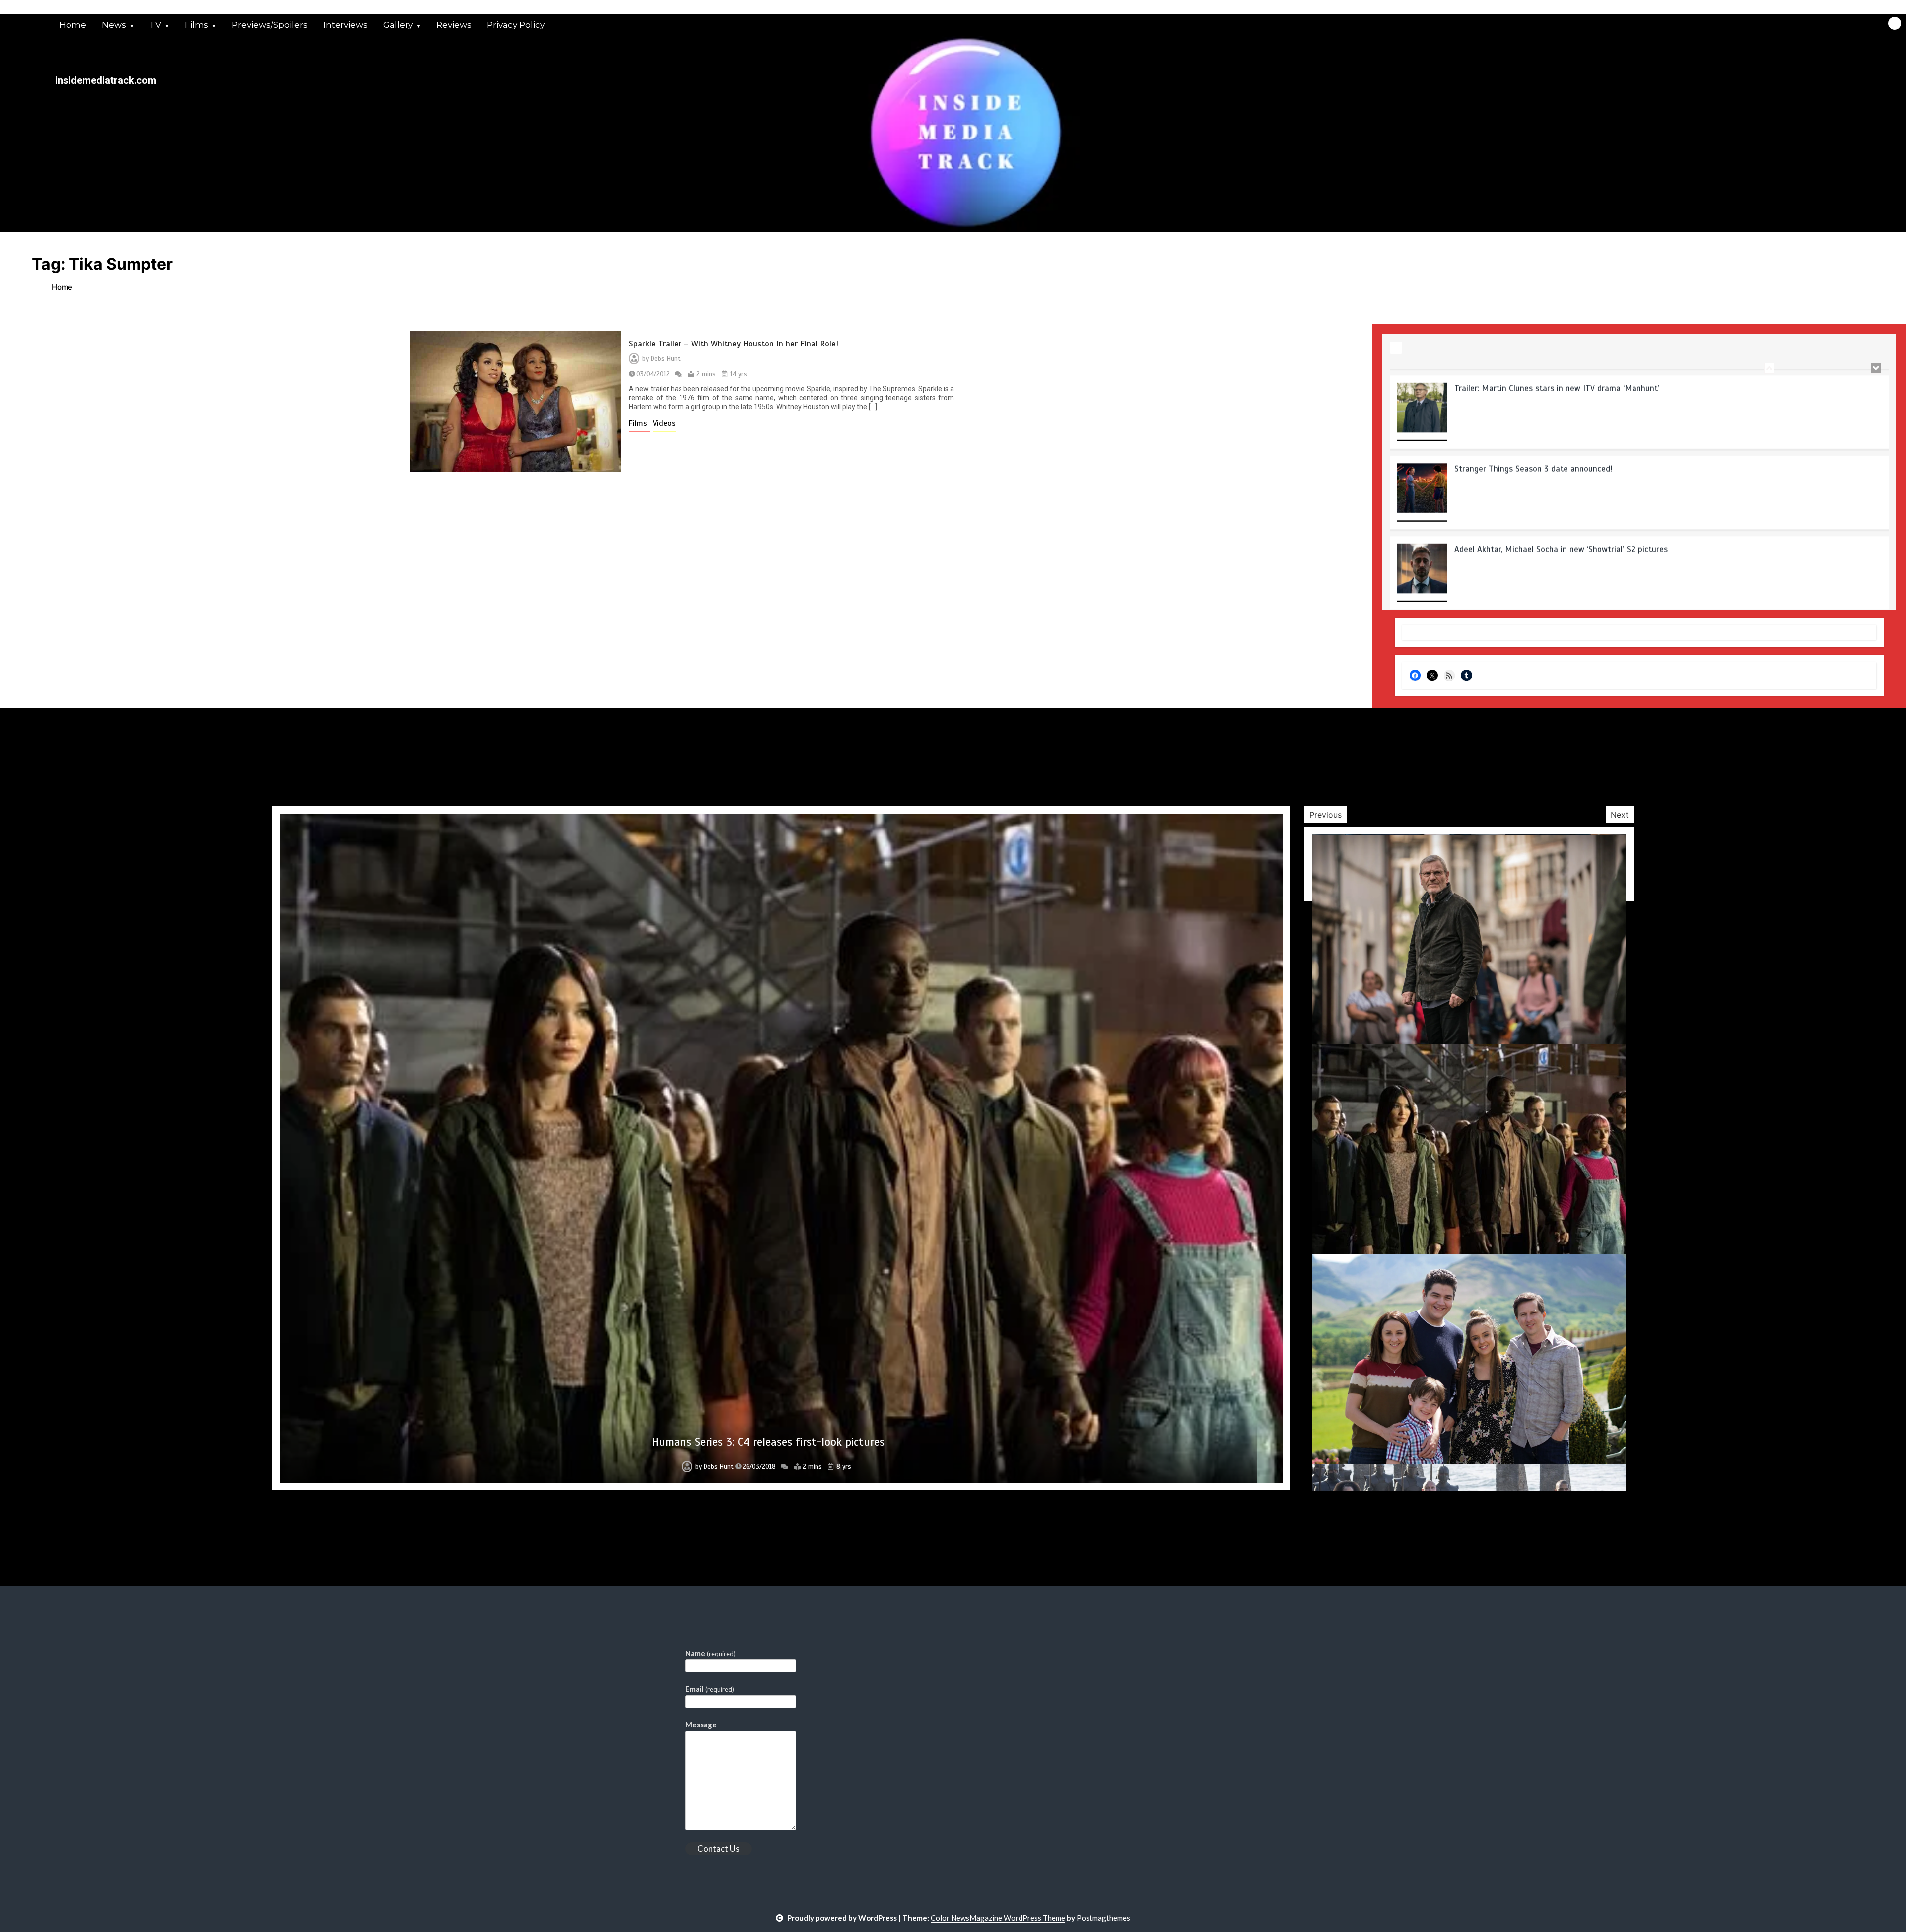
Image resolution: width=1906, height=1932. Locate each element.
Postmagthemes (1103, 1918)
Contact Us (718, 1848)
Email (710, 1689)
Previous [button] (1326, 815)
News (114, 25)
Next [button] (1620, 815)
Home (73, 25)
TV (155, 25)
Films (197, 25)
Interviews (345, 25)
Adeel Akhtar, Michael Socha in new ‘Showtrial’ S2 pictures (1561, 462)
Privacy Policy (516, 25)
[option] (1639, 409)
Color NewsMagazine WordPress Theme (998, 1918)
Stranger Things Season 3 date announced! (1533, 381)
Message (701, 1725)
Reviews (454, 25)
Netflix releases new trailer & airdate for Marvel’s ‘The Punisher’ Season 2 (1591, 542)
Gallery (398, 25)
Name (711, 1653)
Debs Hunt (666, 359)
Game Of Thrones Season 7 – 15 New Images (768, 1442)
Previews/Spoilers (270, 25)
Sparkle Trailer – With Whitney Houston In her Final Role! (734, 344)
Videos (664, 423)
